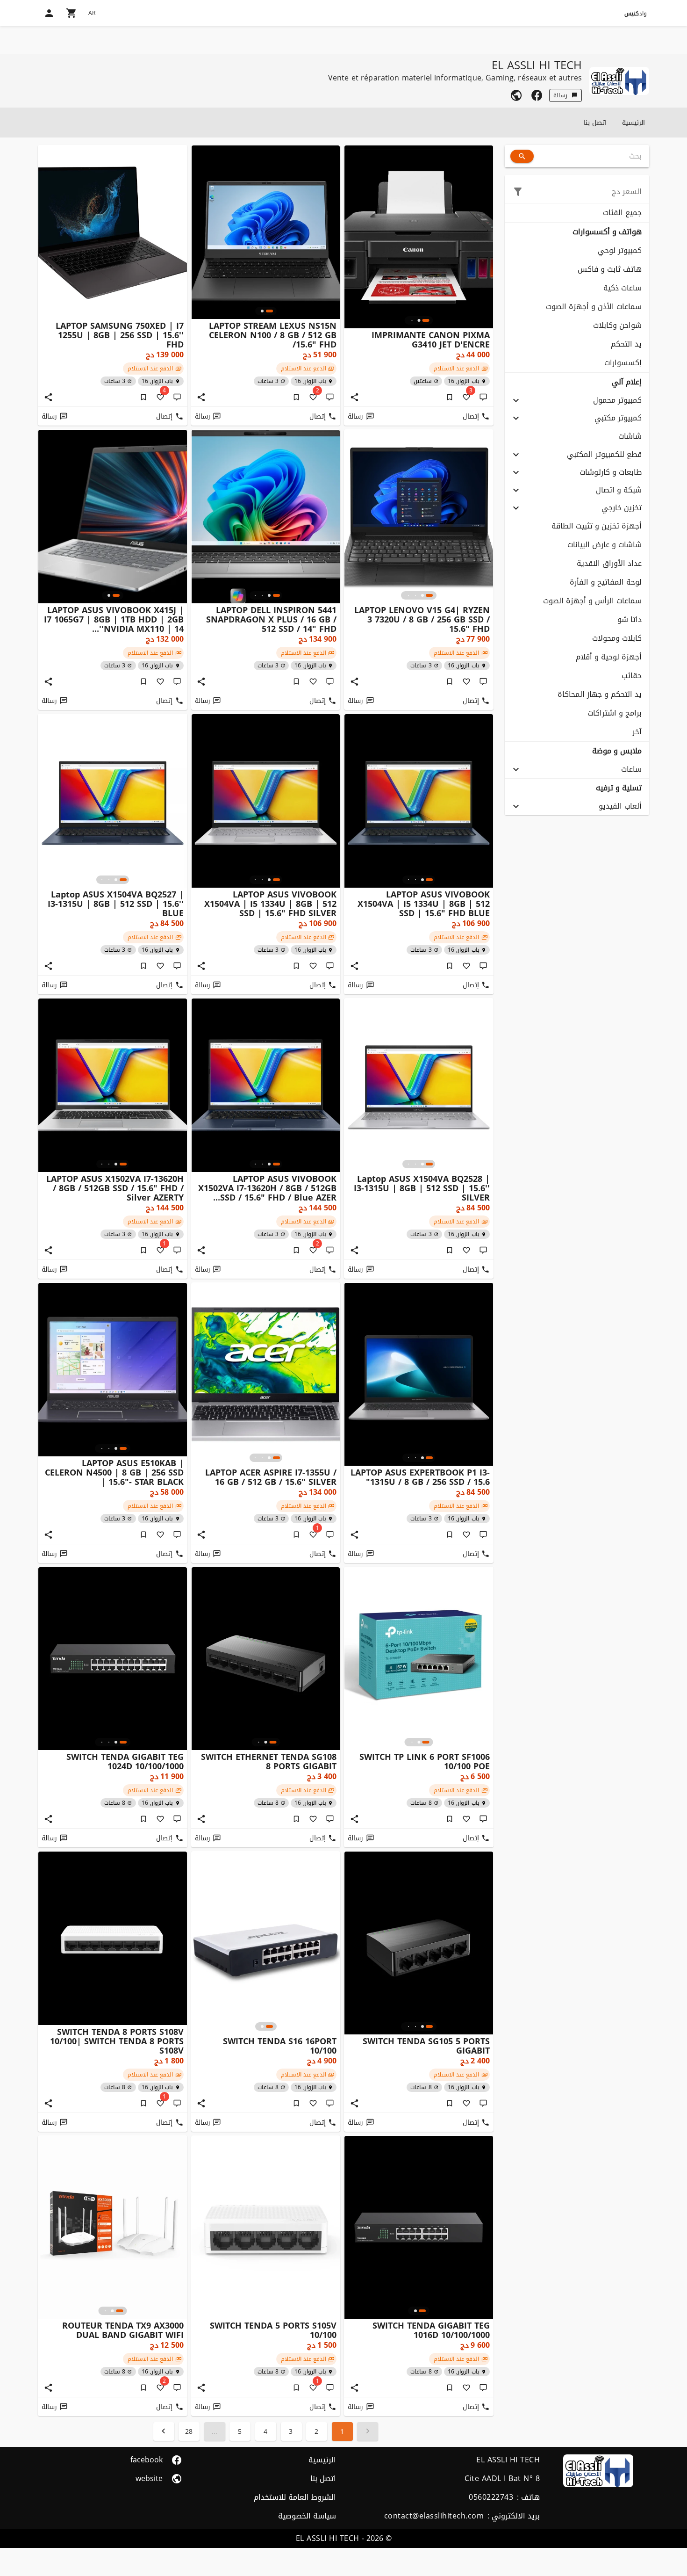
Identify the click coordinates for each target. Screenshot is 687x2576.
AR (92, 13)
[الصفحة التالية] (164, 2431)
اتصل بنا (595, 123)
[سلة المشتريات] (72, 13)
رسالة (560, 95)
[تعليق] (483, 397)
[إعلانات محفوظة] (450, 397)
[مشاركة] (354, 397)
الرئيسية (633, 123)
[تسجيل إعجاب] (466, 681)
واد (636, 14)
